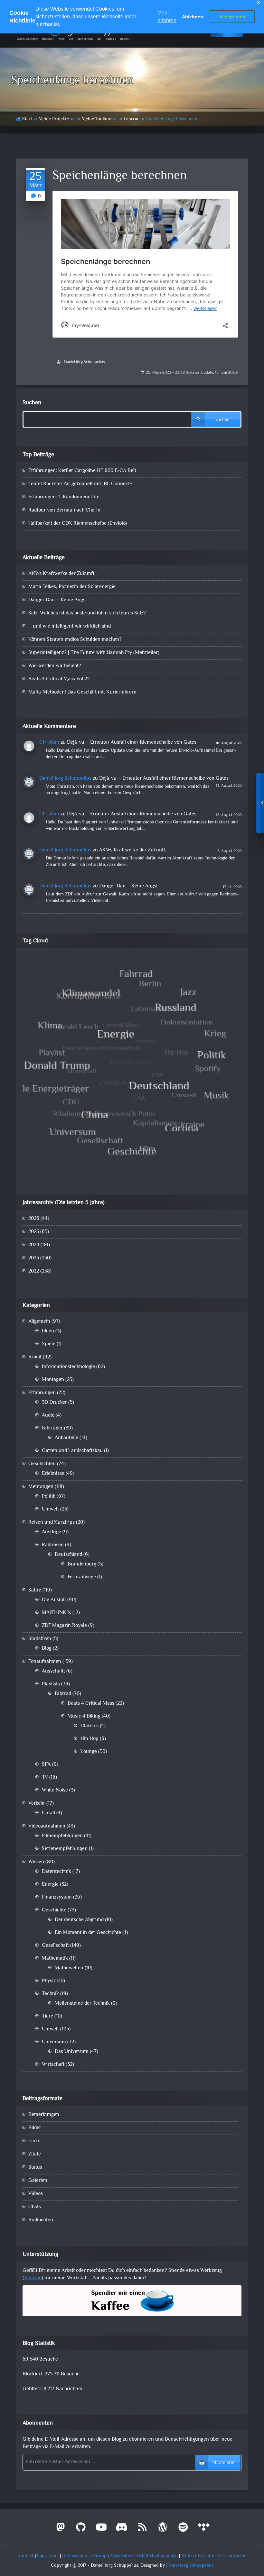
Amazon (33, 2278)
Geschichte (54, 1910)
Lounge (89, 1752)
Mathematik (55, 1959)
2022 (34, 1271)
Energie (50, 1885)
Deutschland (68, 1555)
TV (45, 1778)
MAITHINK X (57, 1613)
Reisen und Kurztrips (52, 1523)
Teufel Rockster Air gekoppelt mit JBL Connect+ (80, 484)
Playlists (51, 1684)
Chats (35, 2207)
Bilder (35, 2128)
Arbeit (35, 1357)
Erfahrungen (42, 1393)
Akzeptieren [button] (232, 17)
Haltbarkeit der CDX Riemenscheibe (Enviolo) (78, 524)
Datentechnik (57, 1872)
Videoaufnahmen (47, 1826)
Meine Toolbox (96, 119)
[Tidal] (204, 2530)
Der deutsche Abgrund (79, 1920)
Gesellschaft (55, 1946)
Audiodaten (41, 2220)
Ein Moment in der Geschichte (88, 1933)
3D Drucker (54, 1403)
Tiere (47, 2016)
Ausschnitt (53, 1671)
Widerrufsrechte (198, 2556)
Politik (49, 1497)
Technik (50, 1994)
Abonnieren (224, 2463)
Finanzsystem (57, 1897)
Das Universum (72, 2052)
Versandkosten (232, 2556)
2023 (34, 1258)
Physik (49, 1981)
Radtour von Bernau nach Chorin (64, 510)
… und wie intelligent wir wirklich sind (70, 626)
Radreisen (53, 1545)
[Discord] (122, 2530)
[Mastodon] (61, 2530)
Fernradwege (82, 1577)
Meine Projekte (54, 119)
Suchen (32, 403)
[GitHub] (81, 2530)
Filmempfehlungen (62, 1836)
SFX (46, 1765)
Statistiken (40, 1639)
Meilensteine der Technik (82, 2004)
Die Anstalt (54, 1600)
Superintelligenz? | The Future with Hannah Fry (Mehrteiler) (94, 653)
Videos (36, 2194)
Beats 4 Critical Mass (91, 1704)
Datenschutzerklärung (84, 2556)
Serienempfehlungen (65, 1849)
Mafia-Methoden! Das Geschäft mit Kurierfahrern (82, 692)
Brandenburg (82, 1564)
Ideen (48, 1331)
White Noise (55, 1790)
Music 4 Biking (84, 1716)
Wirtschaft (53, 2065)
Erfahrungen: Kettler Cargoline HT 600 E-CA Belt (82, 471)
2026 (34, 1219)
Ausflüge (52, 1532)
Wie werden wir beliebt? (55, 666)
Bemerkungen (44, 2115)
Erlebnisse (53, 1474)
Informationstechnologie (68, 1367)
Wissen (36, 1862)
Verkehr (37, 1804)
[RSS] (142, 2530)
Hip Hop (90, 1739)
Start (27, 119)
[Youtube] (101, 2530)
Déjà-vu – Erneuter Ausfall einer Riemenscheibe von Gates (132, 743)
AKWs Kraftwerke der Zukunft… (63, 574)
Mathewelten (69, 1968)
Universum (54, 2042)
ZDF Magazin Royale (64, 1626)
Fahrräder (52, 1428)
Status (35, 2168)
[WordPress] (163, 2530)
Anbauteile (66, 1438)
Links (34, 2141)
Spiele (49, 1344)
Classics (90, 1726)
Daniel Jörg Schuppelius (85, 362)
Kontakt (25, 2556)
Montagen (53, 1380)
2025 (34, 1232)
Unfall (48, 1813)
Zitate (35, 2154)
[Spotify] (183, 2530)
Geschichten (42, 1464)
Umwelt (50, 1509)
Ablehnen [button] (193, 17)
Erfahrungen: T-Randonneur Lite (64, 497)
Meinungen (41, 1487)
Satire (35, 1590)
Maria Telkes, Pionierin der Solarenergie (72, 587)
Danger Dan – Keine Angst (58, 600)
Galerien (38, 2181)
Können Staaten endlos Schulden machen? (75, 640)
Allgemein (39, 1322)
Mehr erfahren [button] (167, 17)
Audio (48, 1415)
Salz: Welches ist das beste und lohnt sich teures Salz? (87, 613)
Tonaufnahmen (45, 1662)
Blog (47, 1649)
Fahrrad (132, 119)
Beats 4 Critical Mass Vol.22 (59, 679)
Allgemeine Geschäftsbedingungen (144, 2556)
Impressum (48, 2556)
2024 (34, 1245)
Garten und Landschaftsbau (72, 1451)
